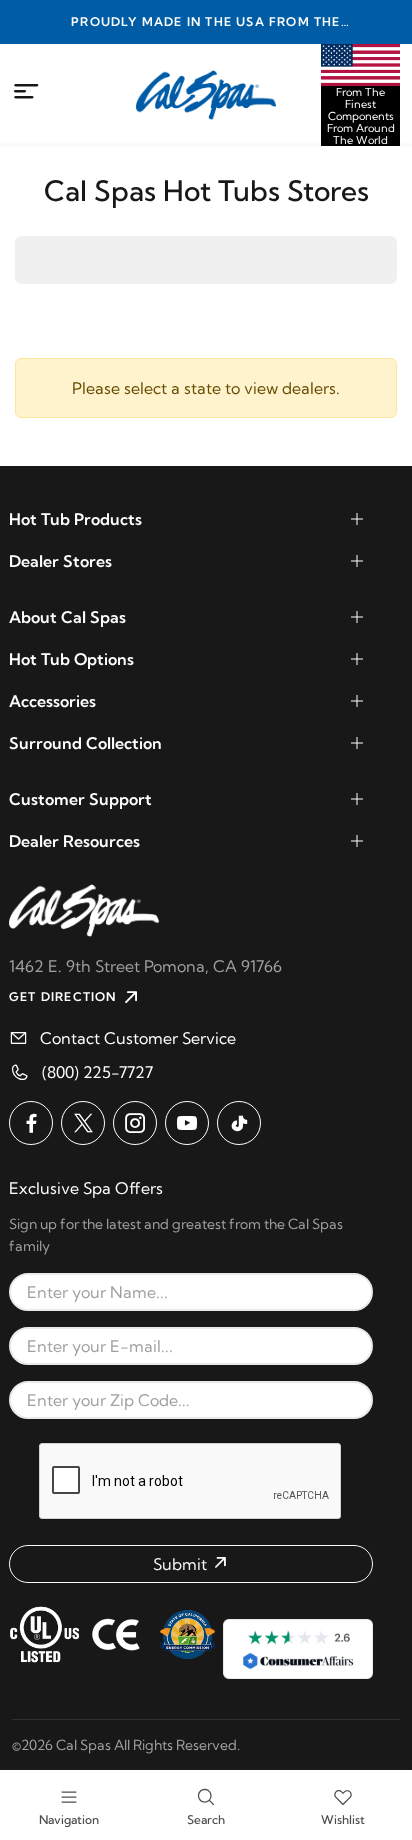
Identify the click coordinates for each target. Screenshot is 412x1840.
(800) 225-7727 (97, 1072)
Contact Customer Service (138, 1038)
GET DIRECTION (63, 996)
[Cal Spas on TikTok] (239, 1123)
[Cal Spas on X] (83, 1123)
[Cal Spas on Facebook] (31, 1123)
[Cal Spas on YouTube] (187, 1123)
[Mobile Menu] (27, 92)
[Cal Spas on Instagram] (135, 1123)
